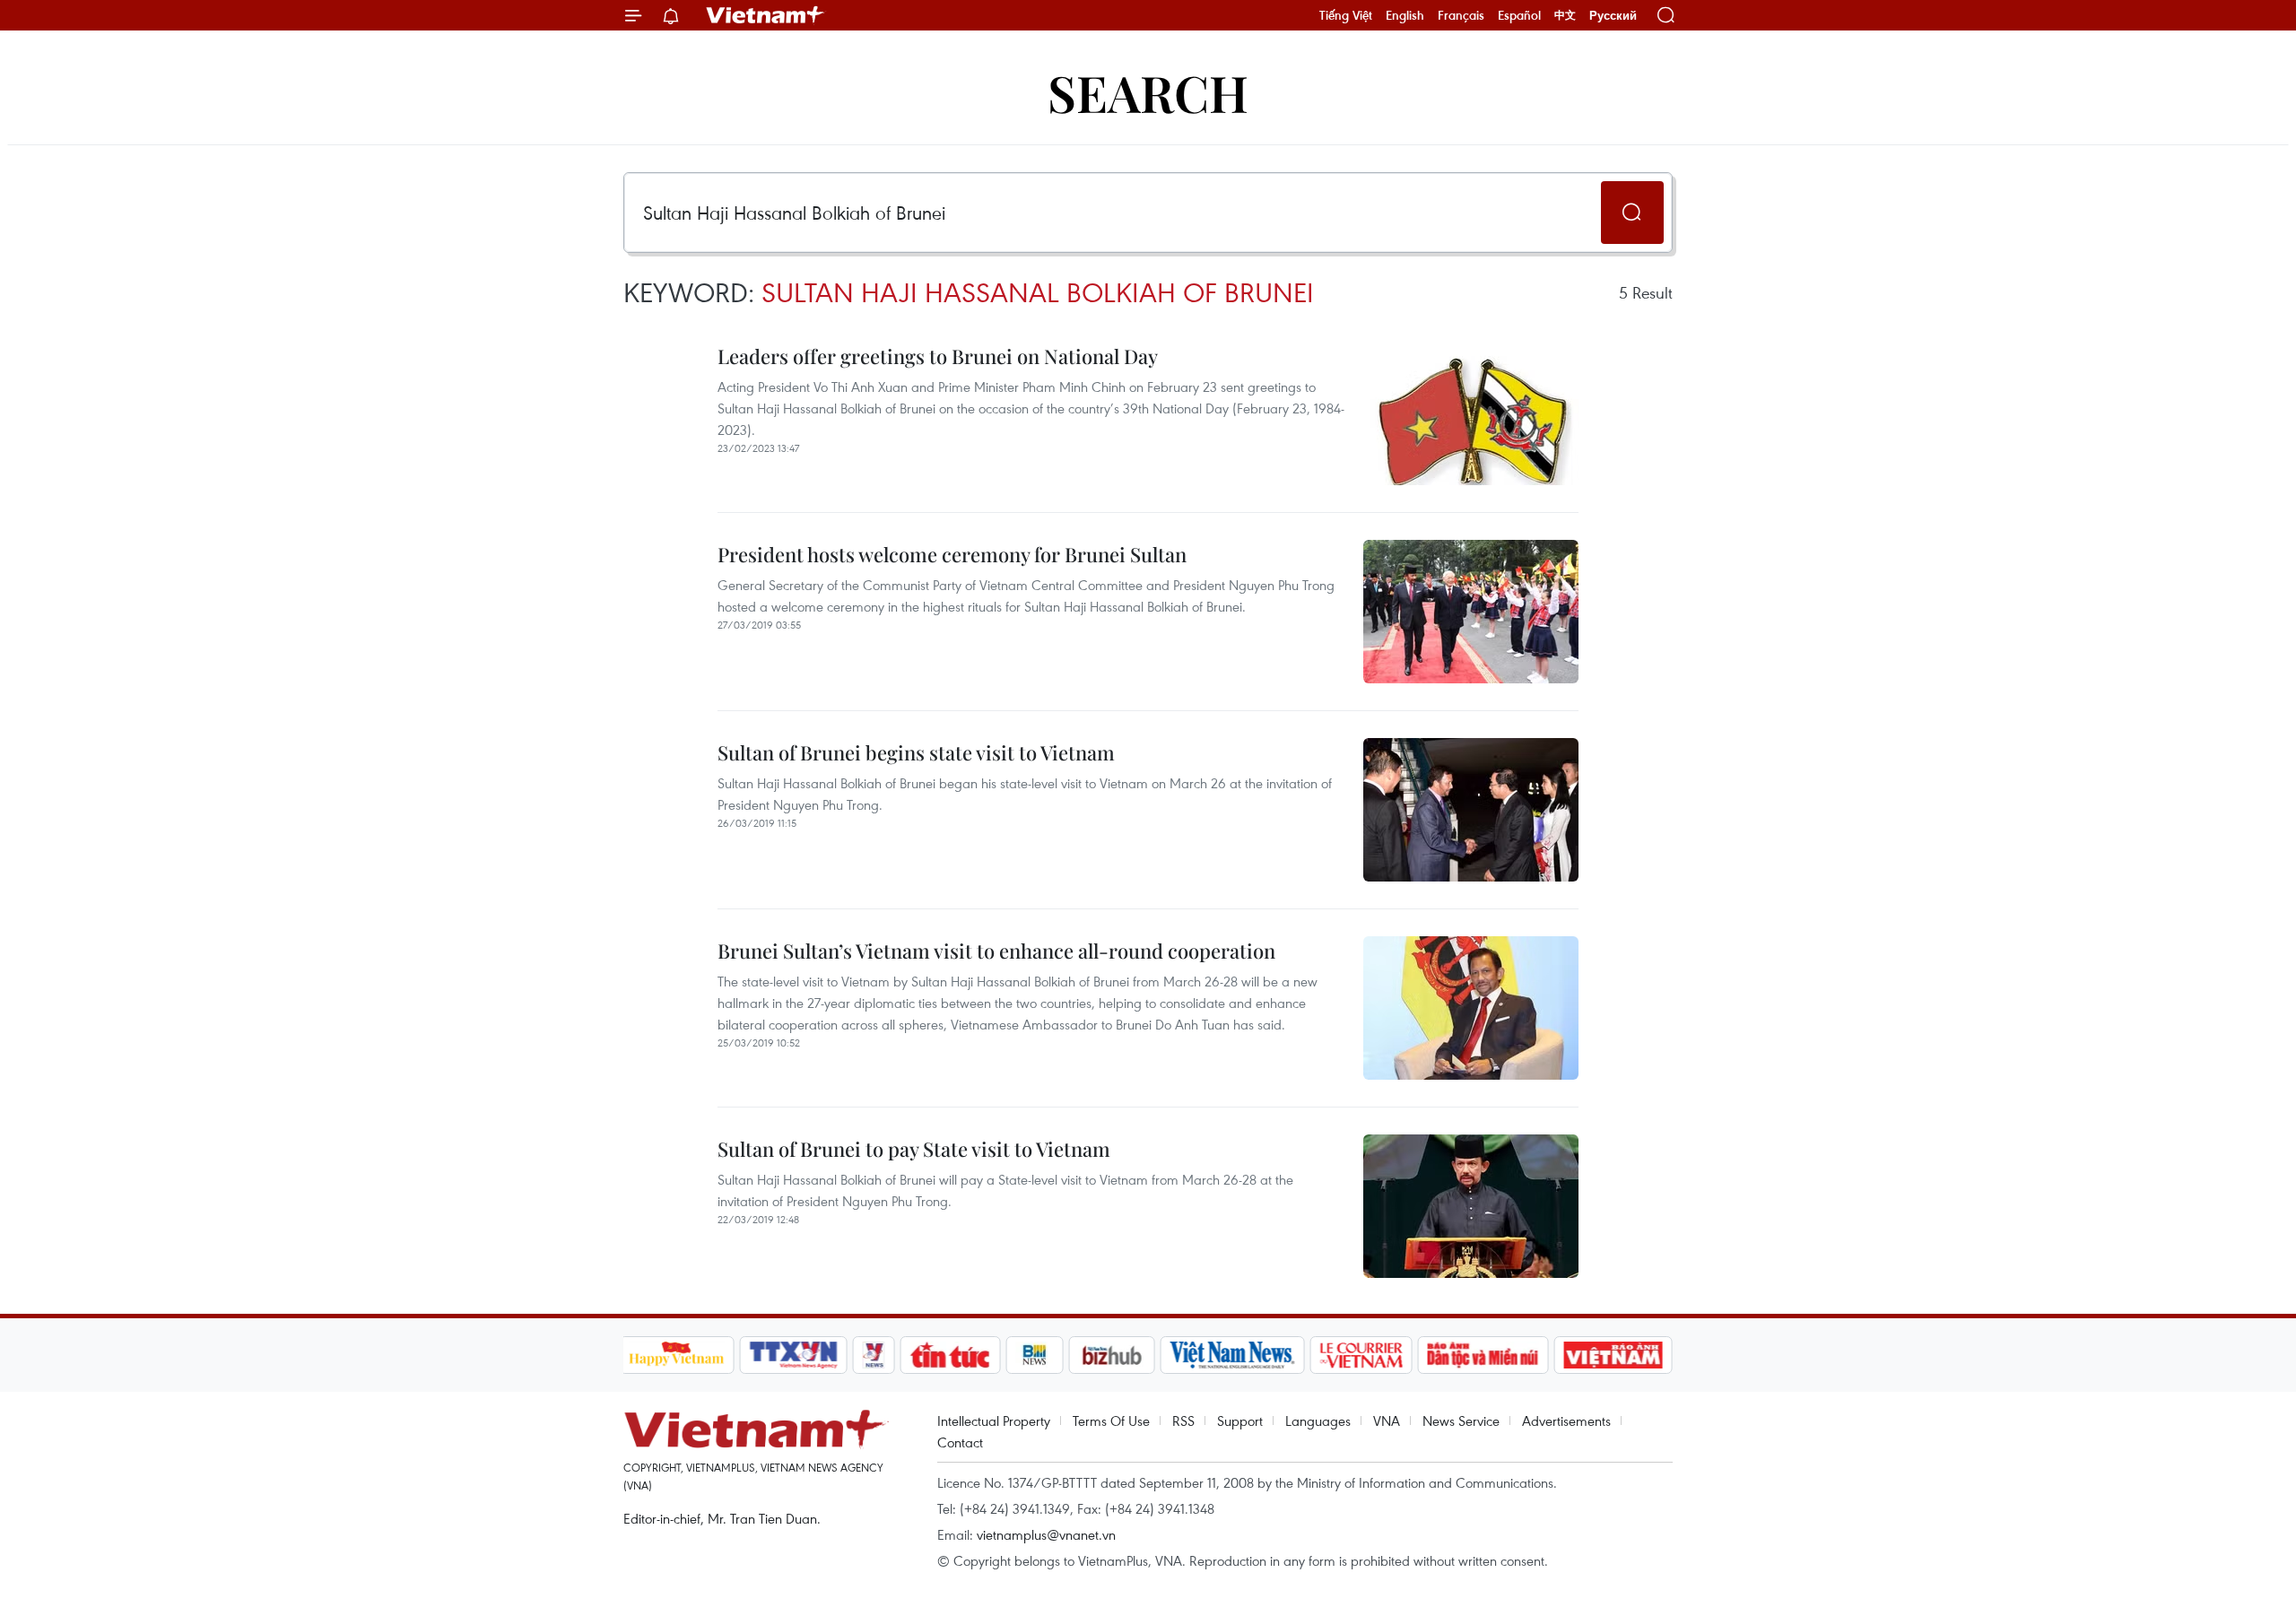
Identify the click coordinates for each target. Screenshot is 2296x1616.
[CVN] (1361, 1355)
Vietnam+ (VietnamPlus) (766, 15)
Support (1240, 1421)
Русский (1613, 16)
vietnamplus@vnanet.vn (1046, 1534)
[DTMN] (1483, 1355)
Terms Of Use (1111, 1421)
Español (1519, 15)
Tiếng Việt (1346, 15)
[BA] (1613, 1355)
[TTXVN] (793, 1355)
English (1405, 15)
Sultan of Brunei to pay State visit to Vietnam (914, 1149)
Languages (1318, 1421)
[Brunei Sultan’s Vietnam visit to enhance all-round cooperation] (1471, 1008)
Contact (960, 1442)
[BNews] (1035, 1355)
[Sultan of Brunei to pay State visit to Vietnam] (1471, 1206)
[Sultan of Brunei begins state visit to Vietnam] (1471, 810)
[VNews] (873, 1355)
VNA (1387, 1421)
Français (1461, 15)
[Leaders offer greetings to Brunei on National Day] (1471, 413)
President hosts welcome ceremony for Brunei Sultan (952, 554)
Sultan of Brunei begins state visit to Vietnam (916, 752)
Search (1148, 92)
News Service (1461, 1421)
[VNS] (1233, 1355)
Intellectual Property (994, 1421)
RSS (1183, 1421)
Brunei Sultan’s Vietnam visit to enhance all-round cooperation (996, 951)
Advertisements (1566, 1421)
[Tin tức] (950, 1355)
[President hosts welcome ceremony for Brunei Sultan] (1471, 612)
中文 (1565, 15)
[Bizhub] (1112, 1355)
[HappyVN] (677, 1355)
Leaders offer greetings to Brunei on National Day (938, 356)
